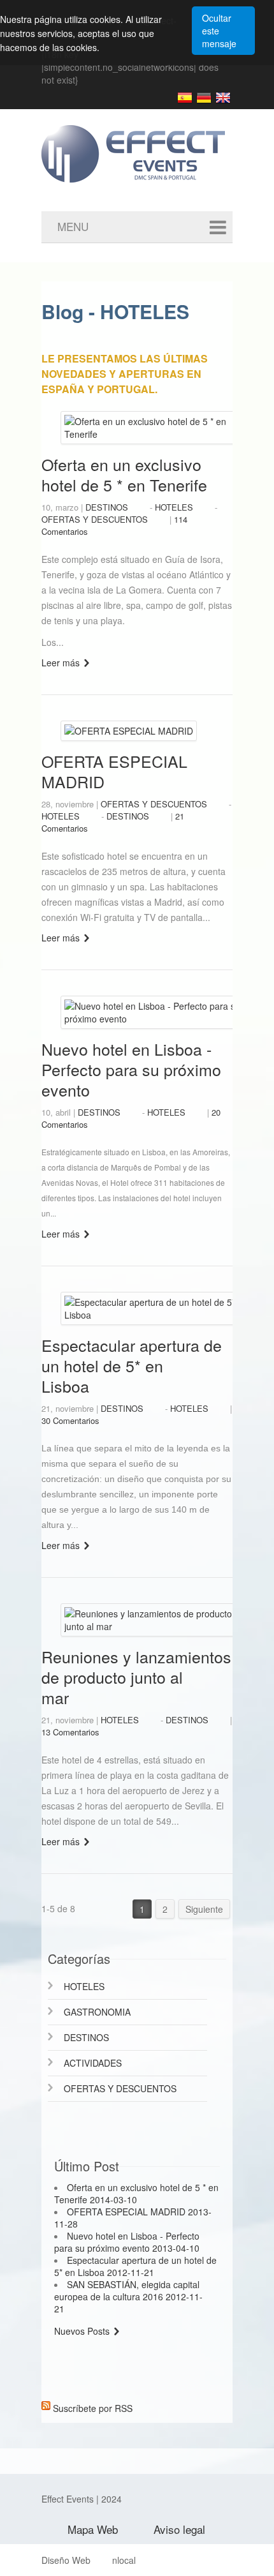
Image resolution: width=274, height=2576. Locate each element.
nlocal (124, 2560)
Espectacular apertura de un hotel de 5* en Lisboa (132, 1365)
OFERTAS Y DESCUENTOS (95, 519)
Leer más (61, 663)
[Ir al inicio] (150, 144)
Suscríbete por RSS (93, 2406)
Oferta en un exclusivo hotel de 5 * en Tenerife (124, 474)
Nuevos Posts (82, 2331)
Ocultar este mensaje (219, 31)
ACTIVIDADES (93, 2063)
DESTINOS (107, 507)
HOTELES (174, 507)
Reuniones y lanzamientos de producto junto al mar (136, 1677)
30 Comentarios (70, 1420)
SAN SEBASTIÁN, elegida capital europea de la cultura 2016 (128, 2296)
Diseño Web (66, 2560)
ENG (223, 98)
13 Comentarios (70, 1732)
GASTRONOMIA (97, 2012)
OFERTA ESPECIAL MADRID (114, 771)
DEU (204, 98)
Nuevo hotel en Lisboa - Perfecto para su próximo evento (131, 1069)
